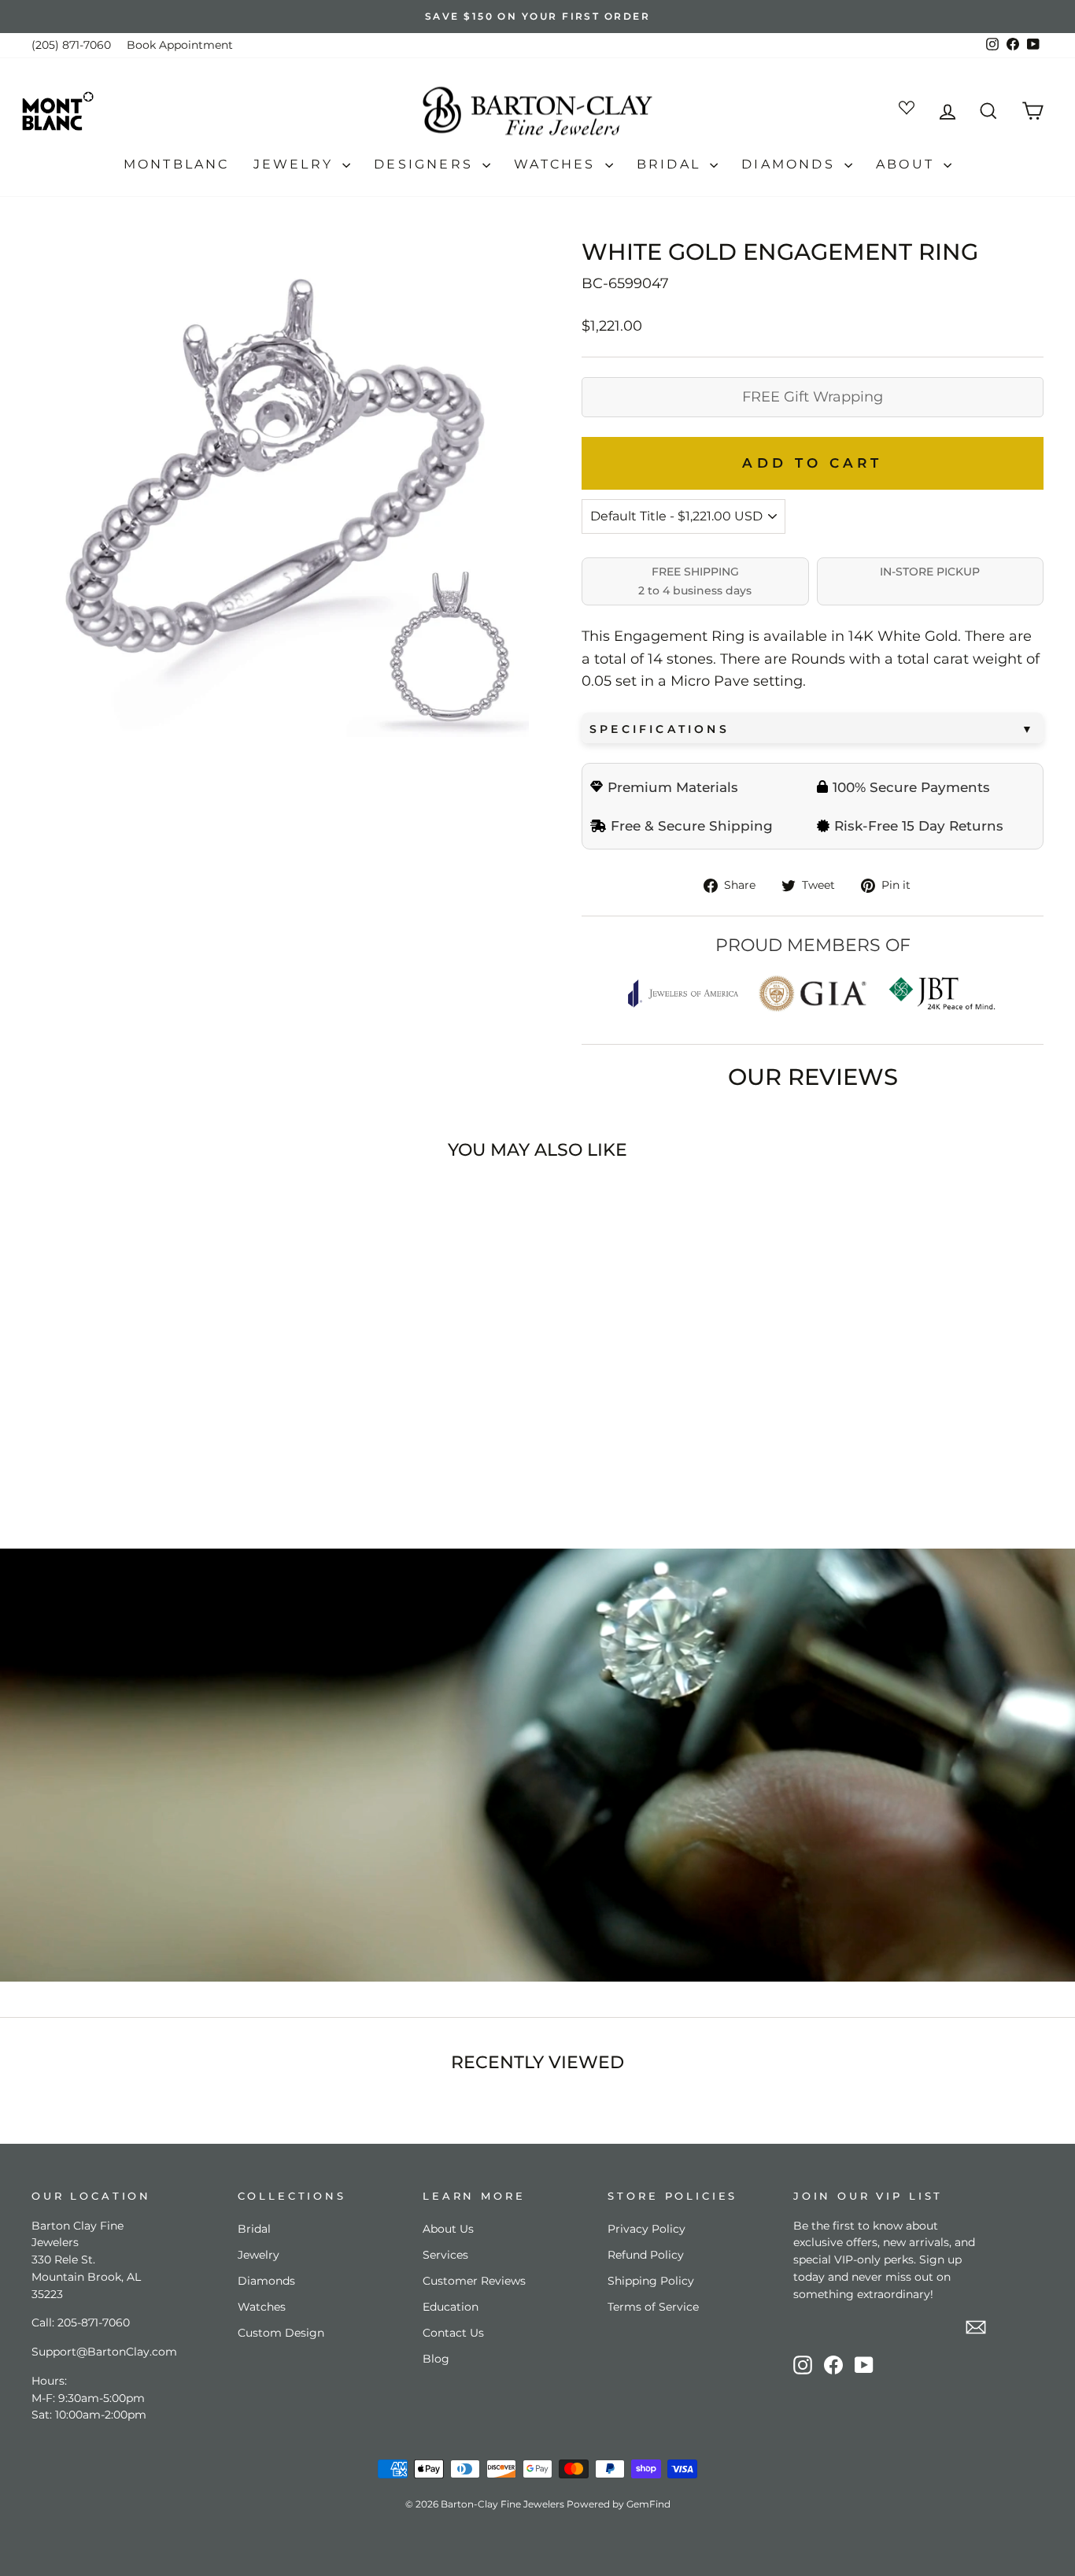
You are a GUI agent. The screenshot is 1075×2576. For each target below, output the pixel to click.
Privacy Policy (646, 2229)
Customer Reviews (474, 2281)
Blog (436, 2359)
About (908, 164)
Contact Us (453, 2333)
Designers (426, 164)
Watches (558, 164)
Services (445, 2255)
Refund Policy (646, 2255)
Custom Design (281, 2333)
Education (451, 2307)
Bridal (671, 164)
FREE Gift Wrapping (813, 397)
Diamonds (791, 164)
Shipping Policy (651, 2281)
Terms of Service (653, 2307)
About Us (448, 2229)
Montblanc (177, 164)
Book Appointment (180, 45)
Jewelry (296, 164)
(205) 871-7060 (71, 45)
